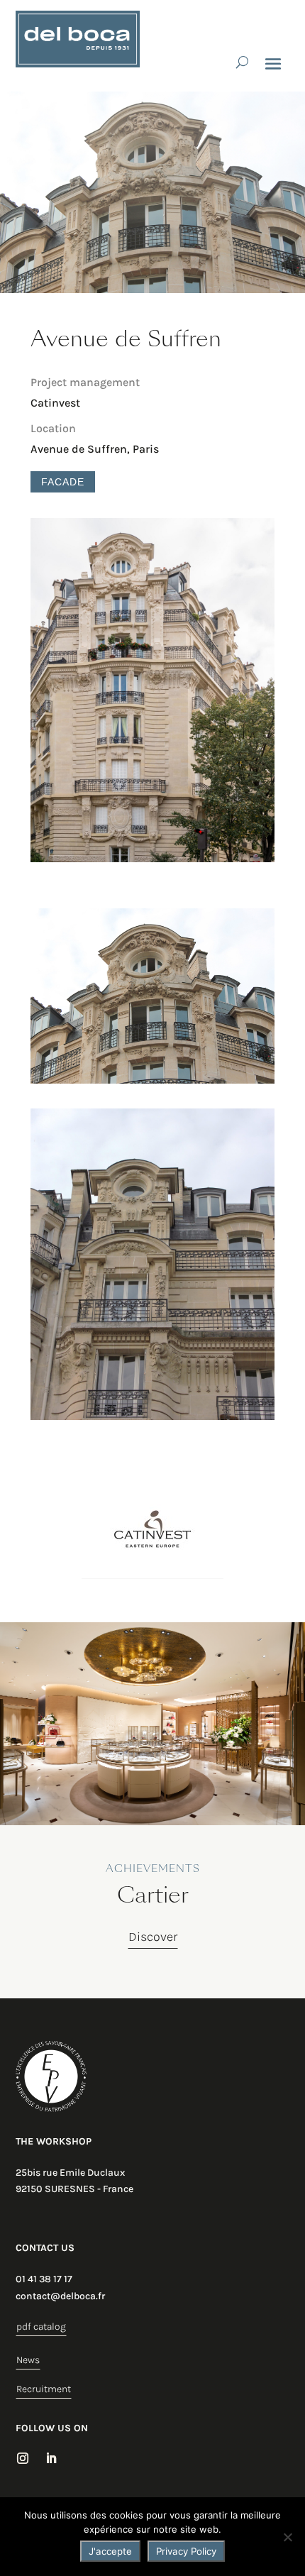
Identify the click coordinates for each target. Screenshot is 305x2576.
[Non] (287, 2537)
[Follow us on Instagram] (23, 2458)
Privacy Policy (186, 2551)
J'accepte (110, 2551)
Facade (63, 482)
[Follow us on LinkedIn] (51, 2458)
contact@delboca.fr (60, 2296)
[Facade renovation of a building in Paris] (152, 862)
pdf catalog (41, 2327)
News (28, 2360)
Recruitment (44, 2389)
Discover (153, 1937)
